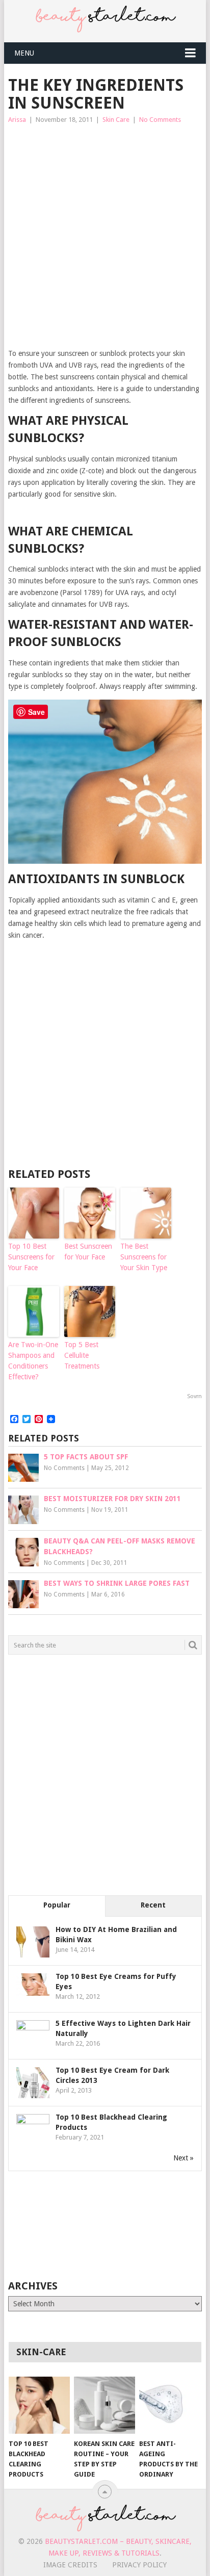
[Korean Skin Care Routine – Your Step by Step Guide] (104, 2405)
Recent (153, 1905)
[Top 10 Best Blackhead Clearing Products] (39, 2405)
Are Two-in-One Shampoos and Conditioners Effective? (33, 1361)
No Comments (160, 120)
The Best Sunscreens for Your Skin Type (144, 1257)
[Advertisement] (105, 237)
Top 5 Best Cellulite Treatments (82, 1355)
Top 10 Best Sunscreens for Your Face (31, 1257)
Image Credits (70, 2565)
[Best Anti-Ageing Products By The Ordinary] (170, 2405)
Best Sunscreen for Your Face (88, 1252)
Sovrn (194, 1396)
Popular (57, 1905)
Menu (24, 53)
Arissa (17, 120)
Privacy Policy (139, 2565)
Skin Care (116, 120)
